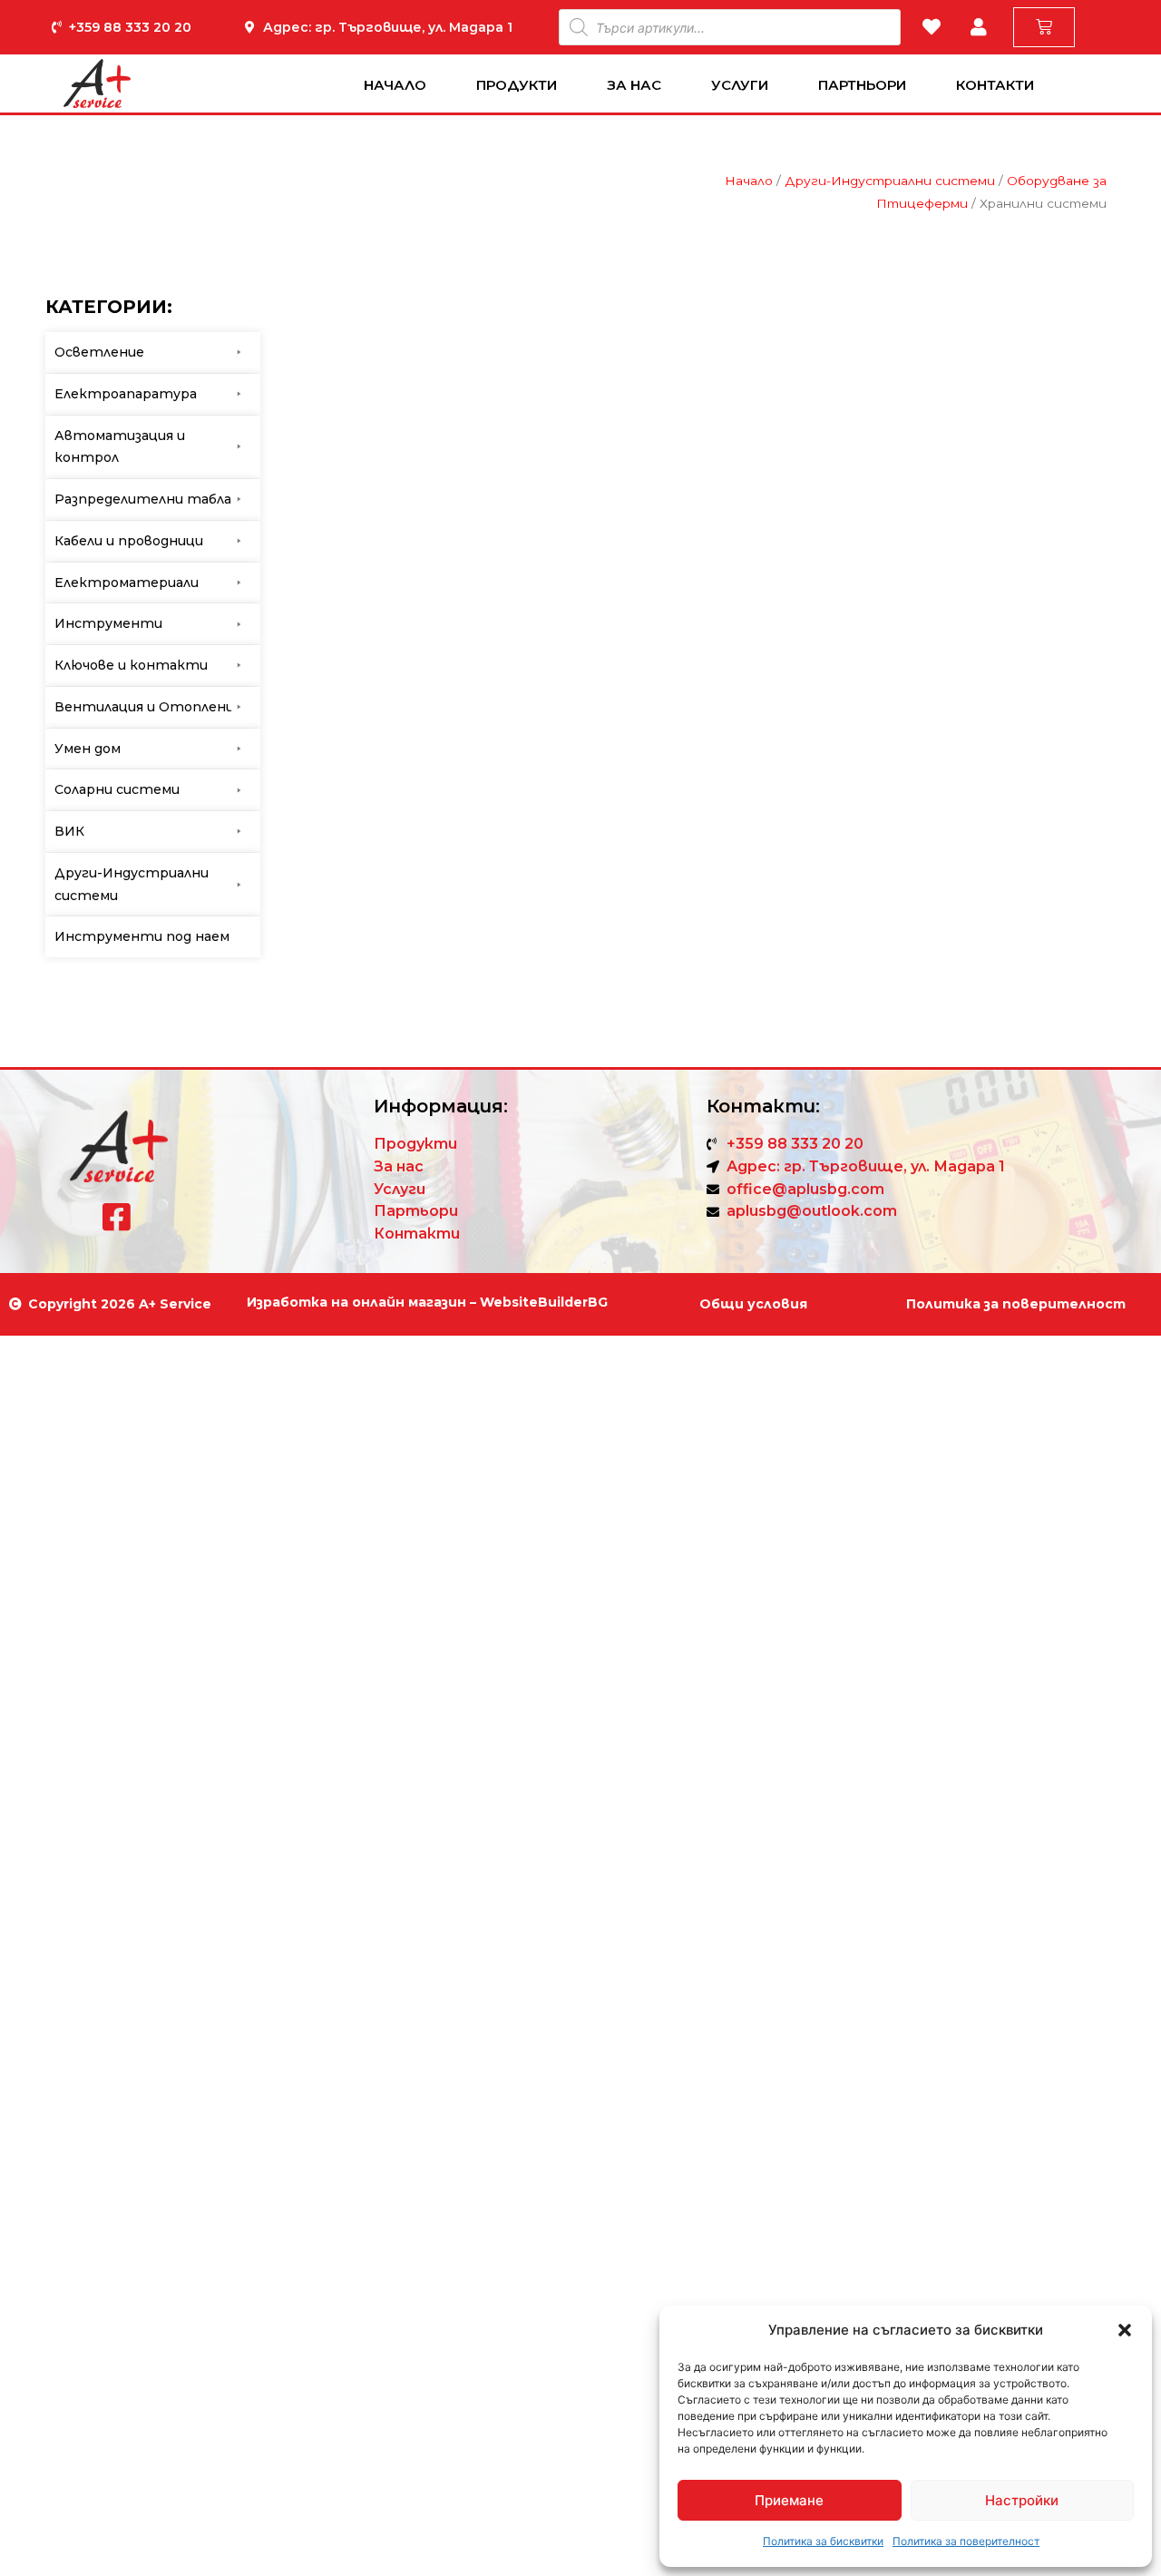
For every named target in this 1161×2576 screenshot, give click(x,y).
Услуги (740, 85)
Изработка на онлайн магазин (356, 1302)
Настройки (1022, 2500)
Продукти (517, 85)
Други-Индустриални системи (890, 181)
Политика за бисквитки (823, 2541)
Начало (395, 85)
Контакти (995, 85)
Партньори (862, 85)
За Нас (634, 85)
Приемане (789, 2500)
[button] (1125, 2330)
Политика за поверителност (966, 2541)
